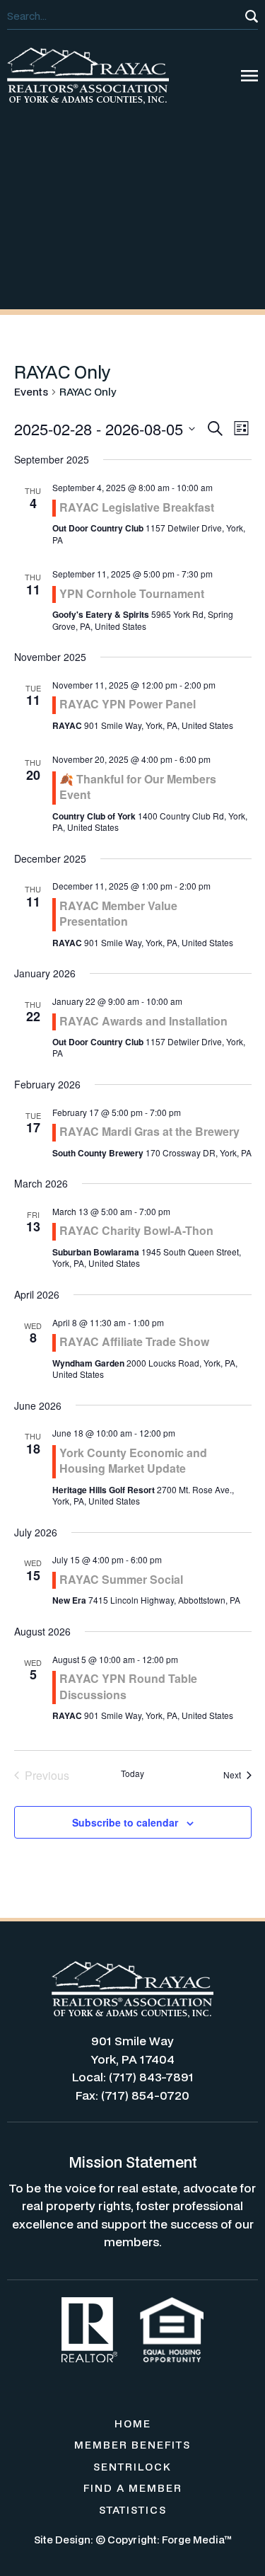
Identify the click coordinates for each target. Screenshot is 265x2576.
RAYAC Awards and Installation (143, 1021)
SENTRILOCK (132, 2467)
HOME (133, 2423)
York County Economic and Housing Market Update (133, 1460)
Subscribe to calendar (125, 1822)
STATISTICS (133, 2510)
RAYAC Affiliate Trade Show (134, 1341)
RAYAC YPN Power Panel (128, 704)
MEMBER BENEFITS (132, 2445)
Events (31, 392)
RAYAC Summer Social (121, 1579)
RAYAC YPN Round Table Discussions (128, 1686)
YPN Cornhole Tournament (132, 593)
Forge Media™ (197, 2540)
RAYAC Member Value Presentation (118, 913)
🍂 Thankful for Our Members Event (138, 787)
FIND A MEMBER (133, 2488)
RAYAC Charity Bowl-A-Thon (136, 1230)
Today (132, 1773)
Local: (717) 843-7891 (133, 2077)
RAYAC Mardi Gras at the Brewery (149, 1131)
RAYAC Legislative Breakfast (137, 507)
